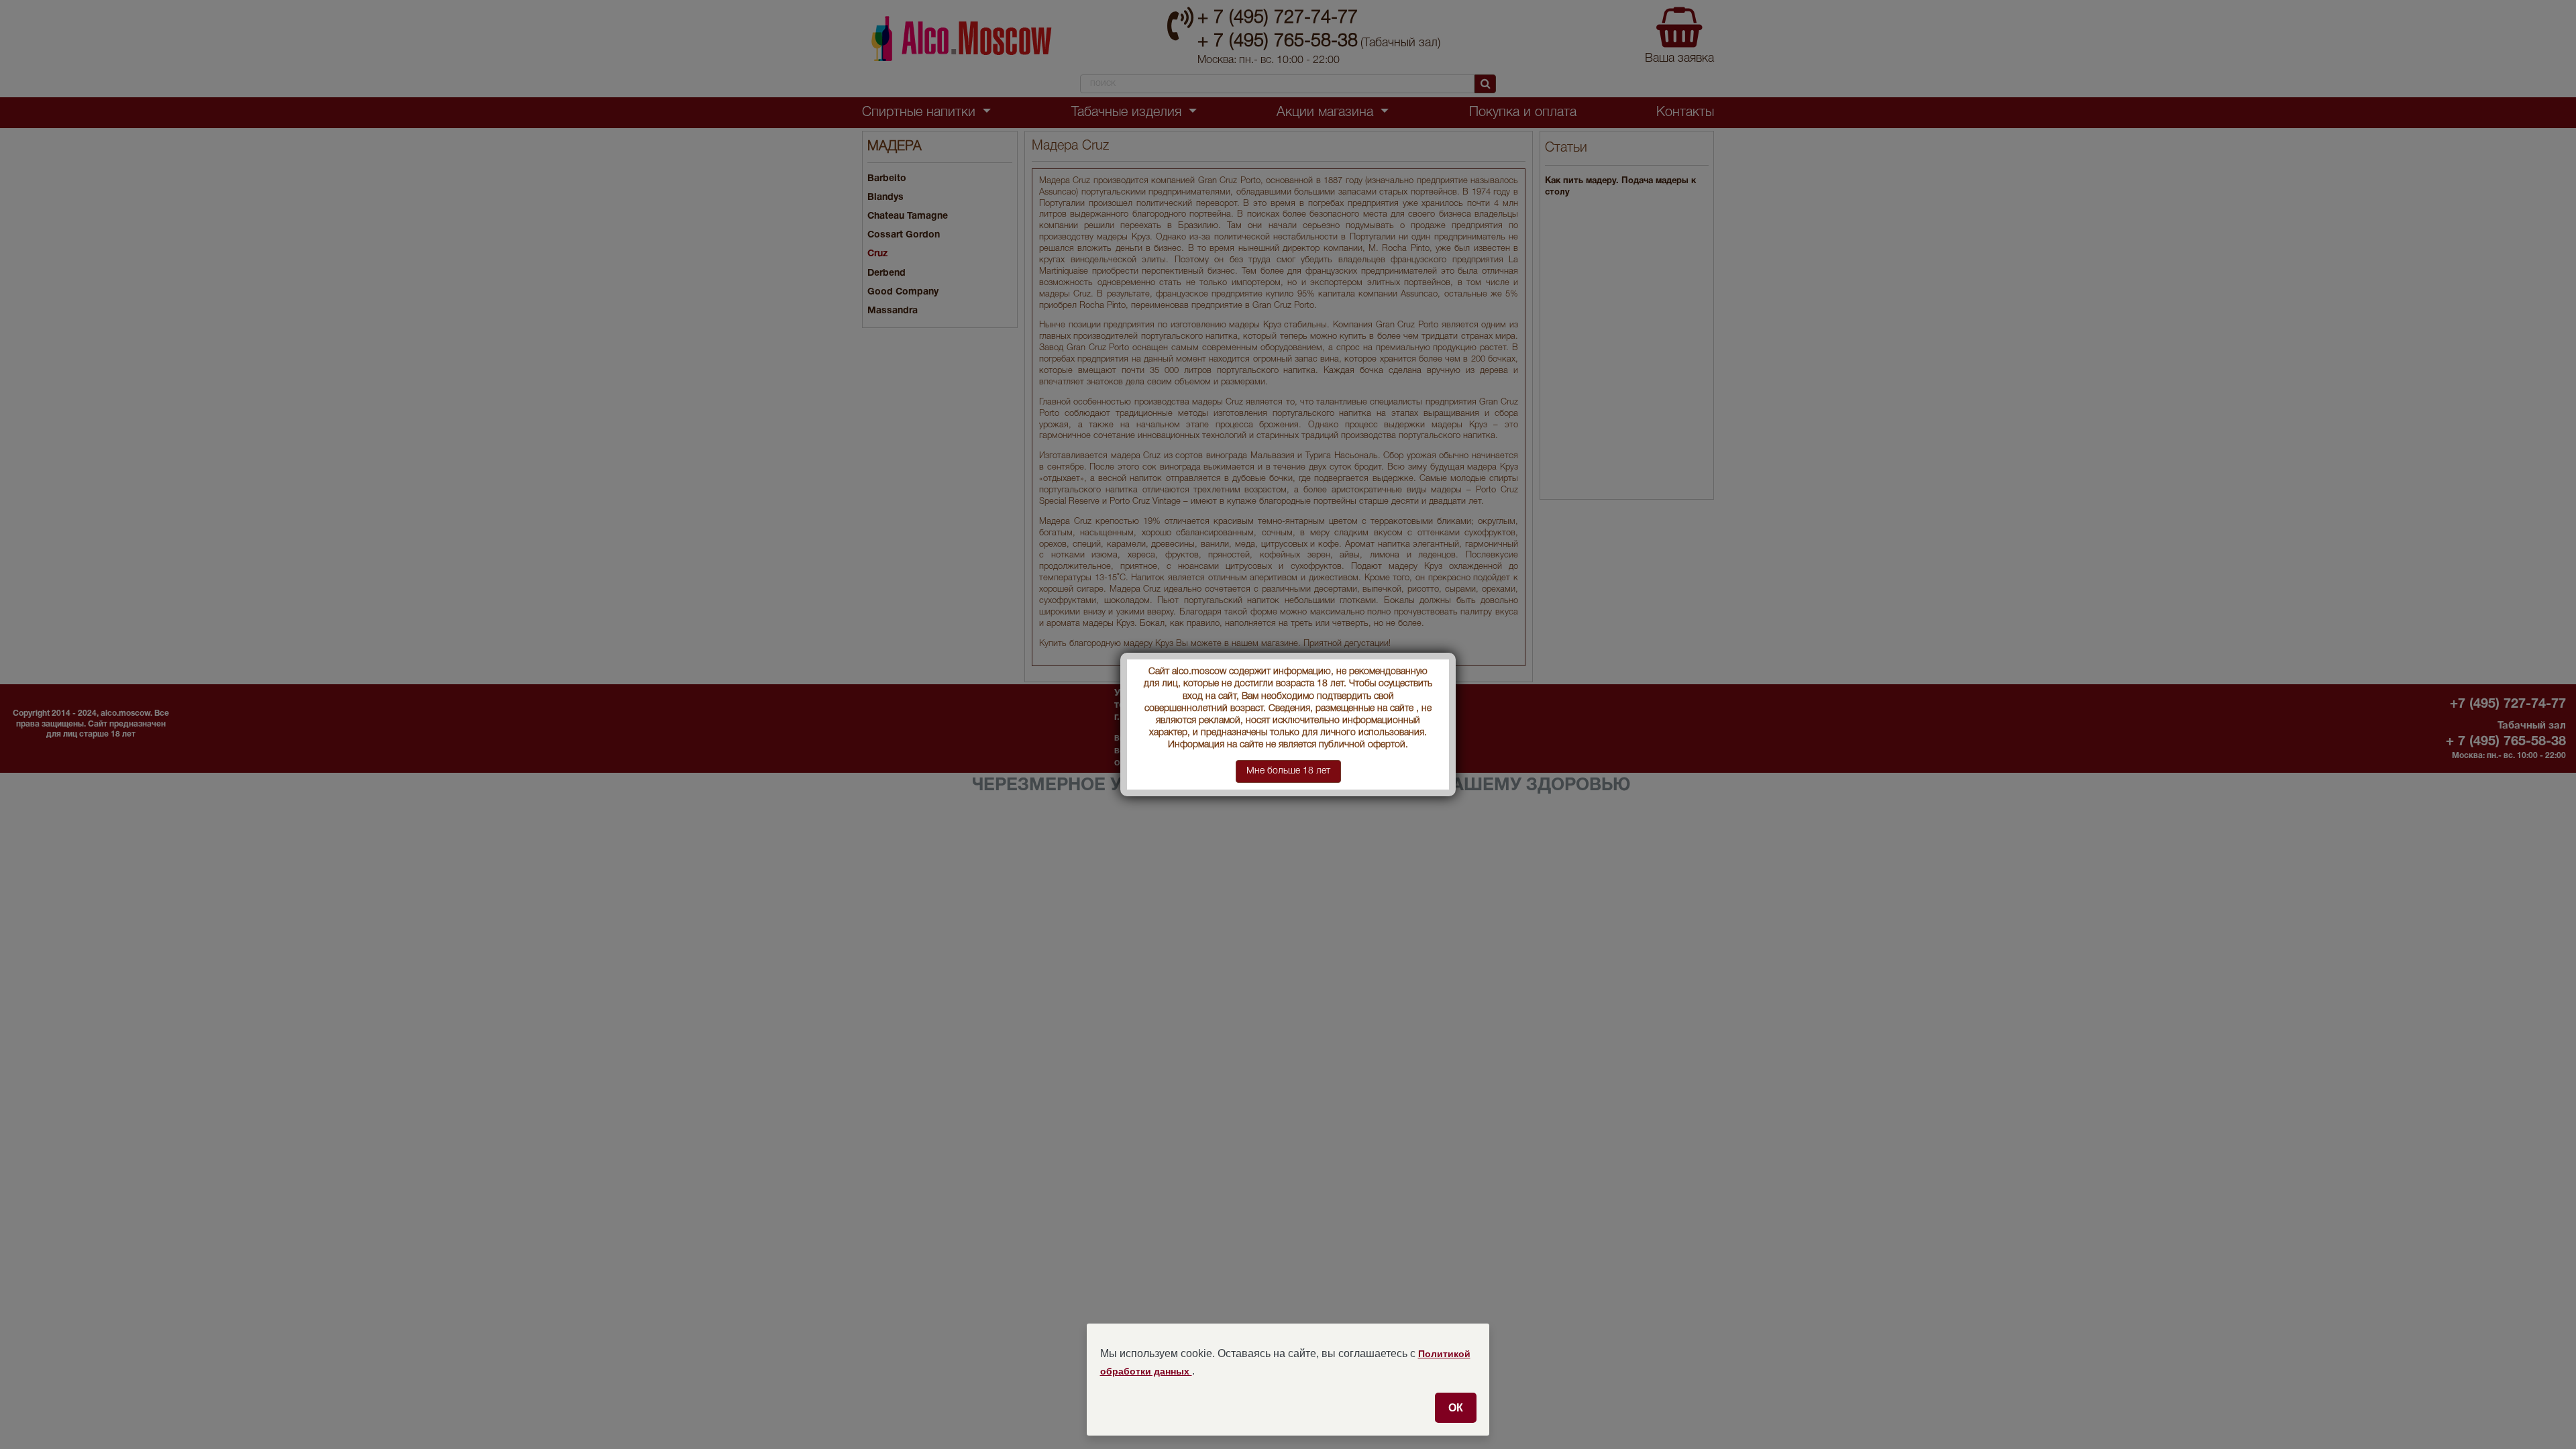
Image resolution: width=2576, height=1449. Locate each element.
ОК (1456, 1407)
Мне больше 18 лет (1288, 771)
